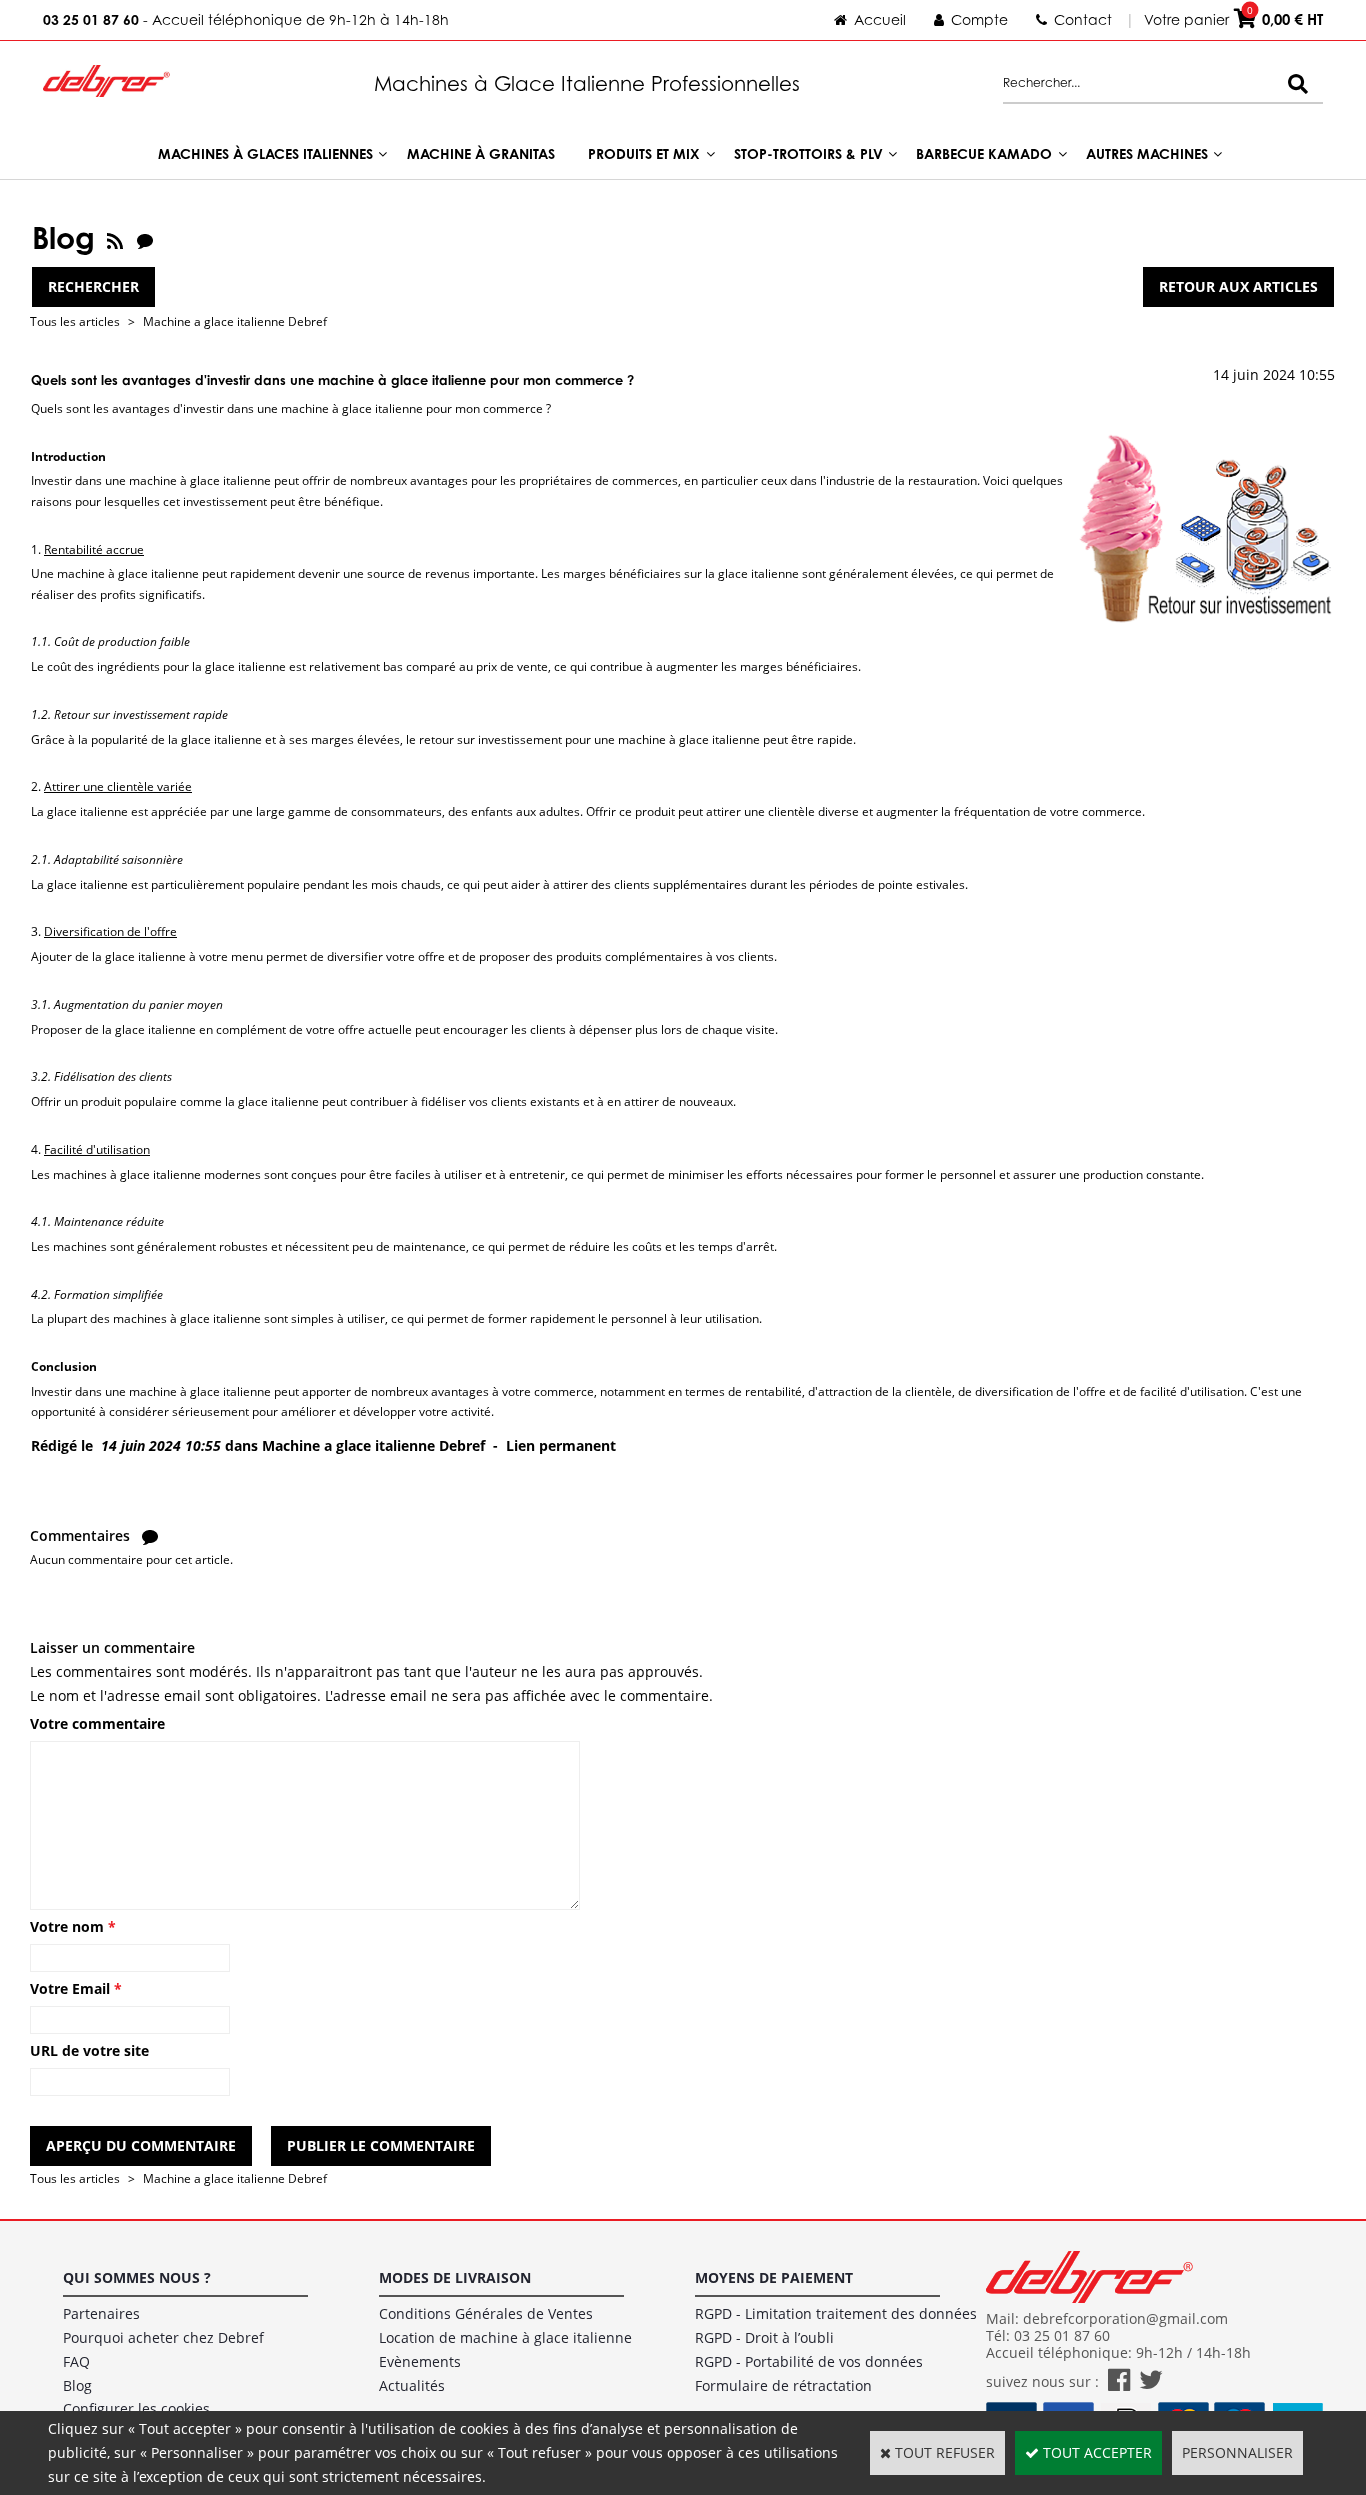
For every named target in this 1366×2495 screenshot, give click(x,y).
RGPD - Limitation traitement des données (836, 2313)
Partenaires (101, 2313)
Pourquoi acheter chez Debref (163, 2337)
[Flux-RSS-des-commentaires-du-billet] (150, 1535)
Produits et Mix (644, 153)
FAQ (76, 2361)
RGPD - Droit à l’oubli (764, 2337)
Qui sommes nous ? (137, 2277)
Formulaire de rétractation (783, 2385)
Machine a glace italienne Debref (235, 321)
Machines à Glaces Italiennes (265, 153)
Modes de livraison (455, 2277)
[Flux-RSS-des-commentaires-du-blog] (145, 237)
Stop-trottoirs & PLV (808, 153)
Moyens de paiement (774, 2277)
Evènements (420, 2361)
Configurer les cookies (136, 2408)
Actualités (412, 2385)
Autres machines (1147, 153)
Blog (77, 2385)
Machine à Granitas (481, 153)
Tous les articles (75, 321)
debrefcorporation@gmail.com (1125, 2318)
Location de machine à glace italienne (505, 2337)
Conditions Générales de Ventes (486, 2313)
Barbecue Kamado (984, 153)
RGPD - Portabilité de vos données (809, 2361)
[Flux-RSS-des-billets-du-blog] (115, 237)
